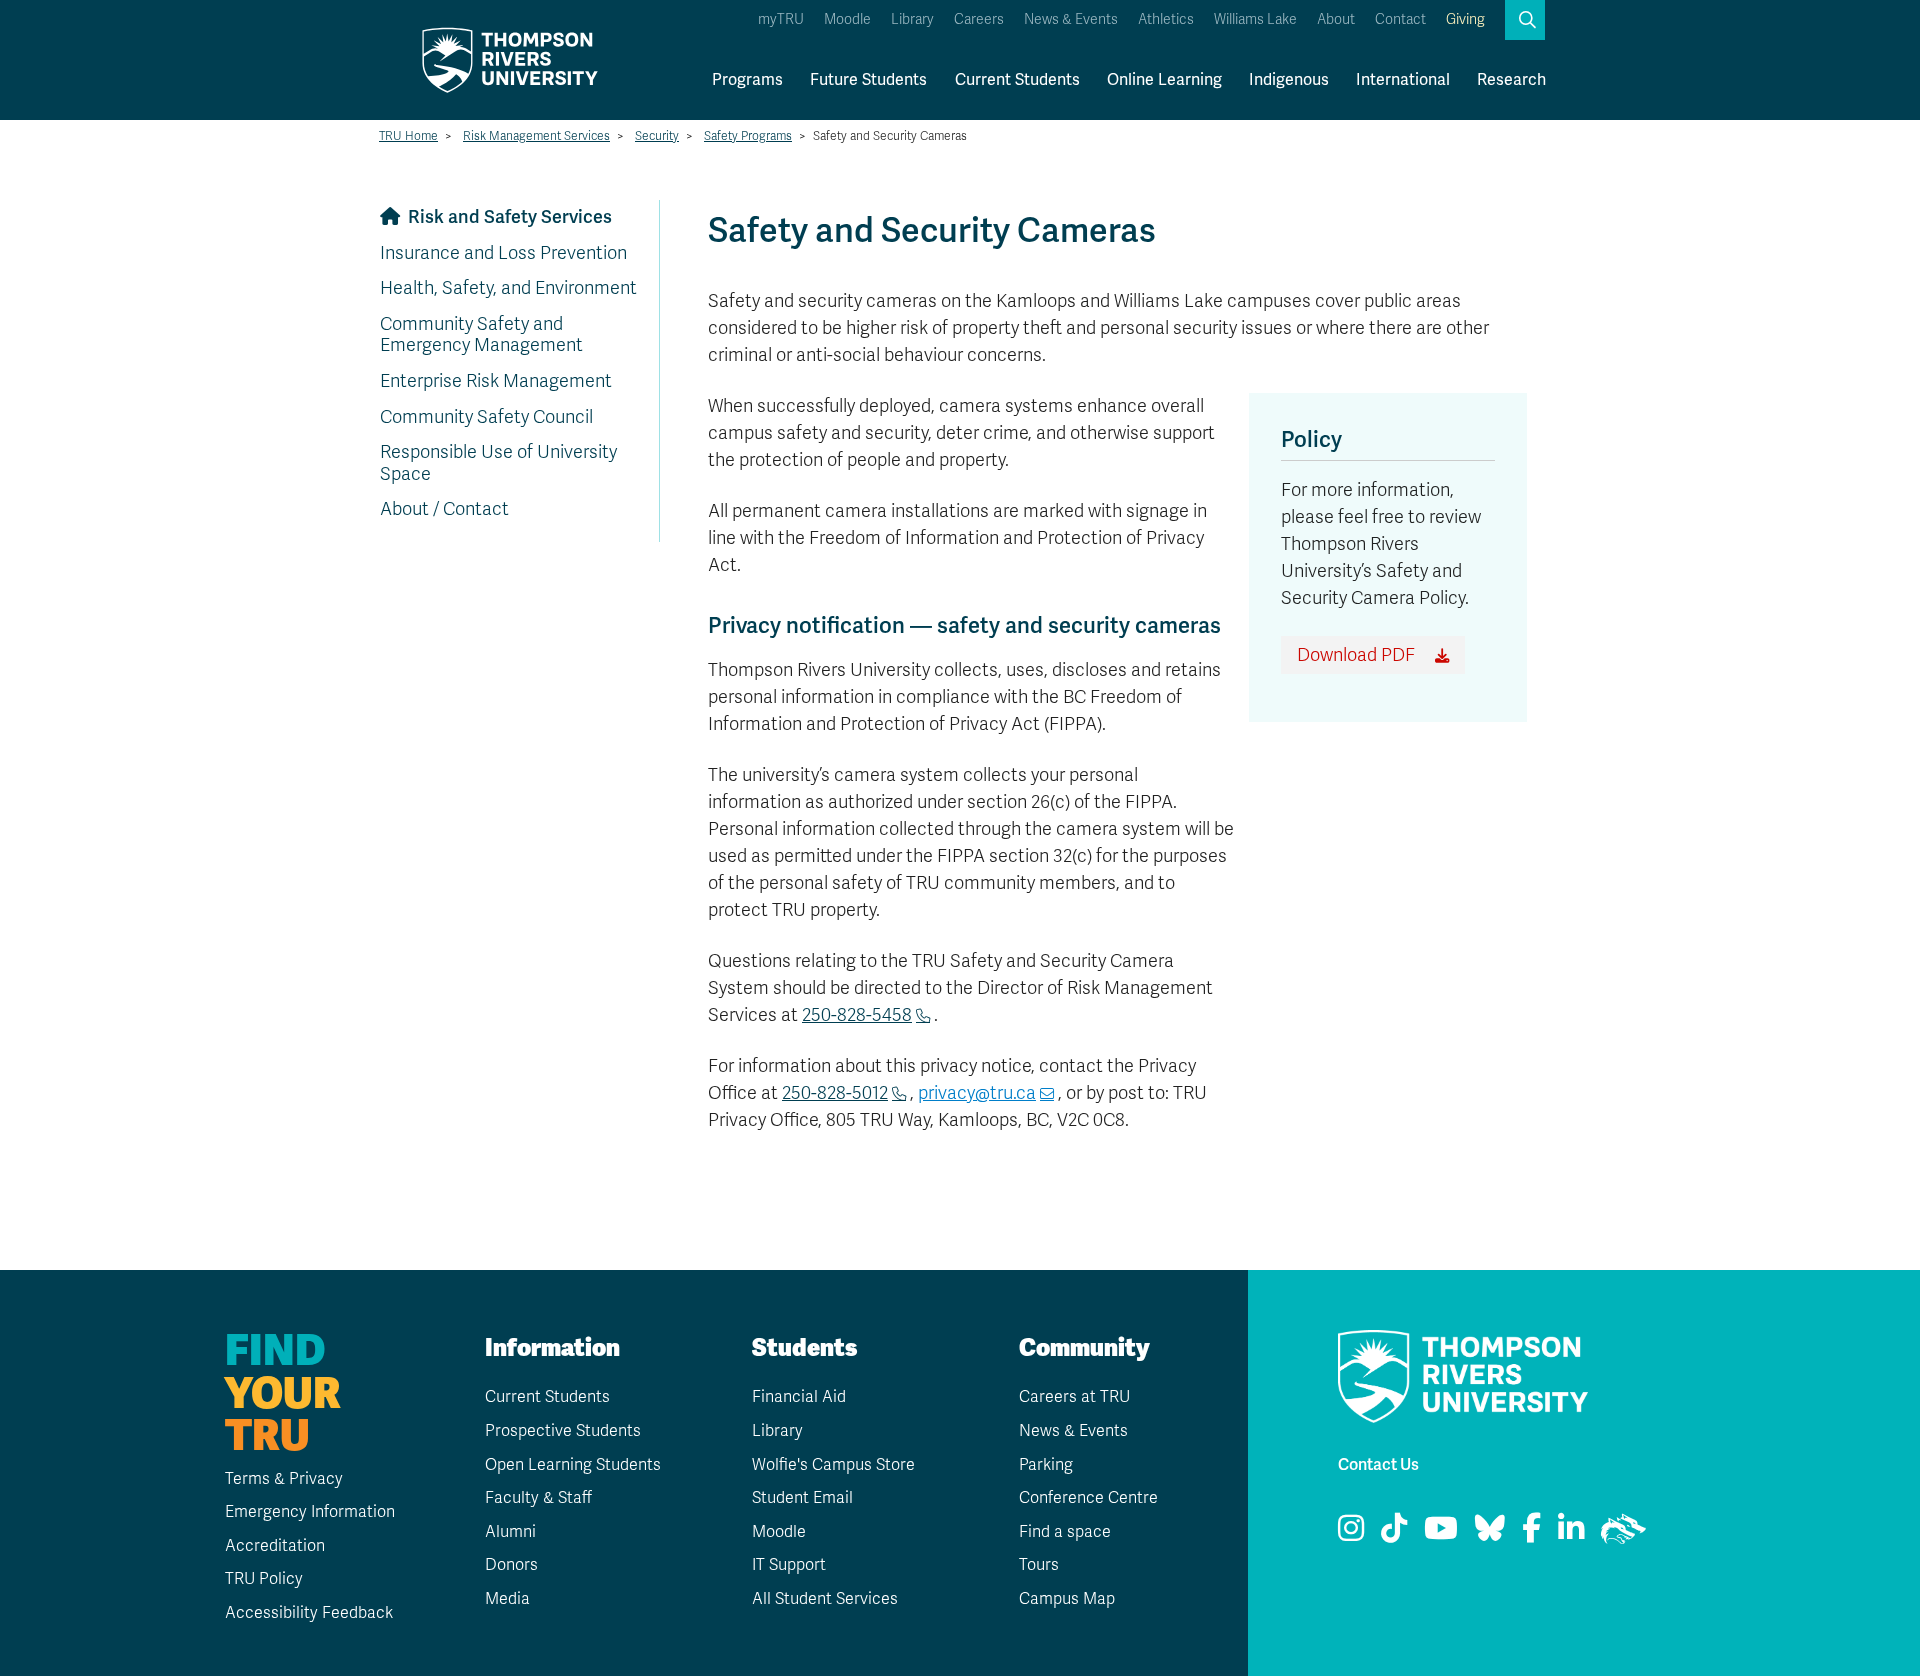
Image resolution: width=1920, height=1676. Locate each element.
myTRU (781, 19)
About (1336, 19)
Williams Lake (1255, 19)
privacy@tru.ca (977, 1093)
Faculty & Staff (538, 1498)
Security (657, 136)
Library (912, 19)
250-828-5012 (835, 1093)
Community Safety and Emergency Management (481, 335)
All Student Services (825, 1599)
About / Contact (444, 509)
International (1403, 80)
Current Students (1017, 80)
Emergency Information (310, 1512)
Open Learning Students (573, 1465)
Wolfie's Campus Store (833, 1465)
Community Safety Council (486, 417)
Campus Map (1067, 1599)
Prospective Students (563, 1431)
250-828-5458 (857, 1015)
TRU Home (408, 136)
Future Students (868, 80)
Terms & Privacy (284, 1479)
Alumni (510, 1532)
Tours (1039, 1565)
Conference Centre (1088, 1498)
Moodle (847, 19)
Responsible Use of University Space (498, 463)
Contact (1400, 19)
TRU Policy (264, 1579)
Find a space (1065, 1532)
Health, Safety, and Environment (508, 288)
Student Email (802, 1498)
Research (1511, 80)
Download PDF (1356, 655)
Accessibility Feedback (309, 1613)
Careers (979, 19)
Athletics (1166, 19)
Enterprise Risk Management (496, 381)
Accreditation (275, 1546)
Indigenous (1289, 80)
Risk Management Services (536, 136)
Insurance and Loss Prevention (503, 253)
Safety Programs (748, 136)
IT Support (789, 1565)
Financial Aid (799, 1397)
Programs (747, 80)
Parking (1046, 1465)
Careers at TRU (1074, 1397)
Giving (1465, 19)
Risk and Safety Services (510, 217)
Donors (511, 1565)
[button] (1525, 20)
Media (507, 1599)
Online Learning (1164, 80)
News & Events (1071, 19)
